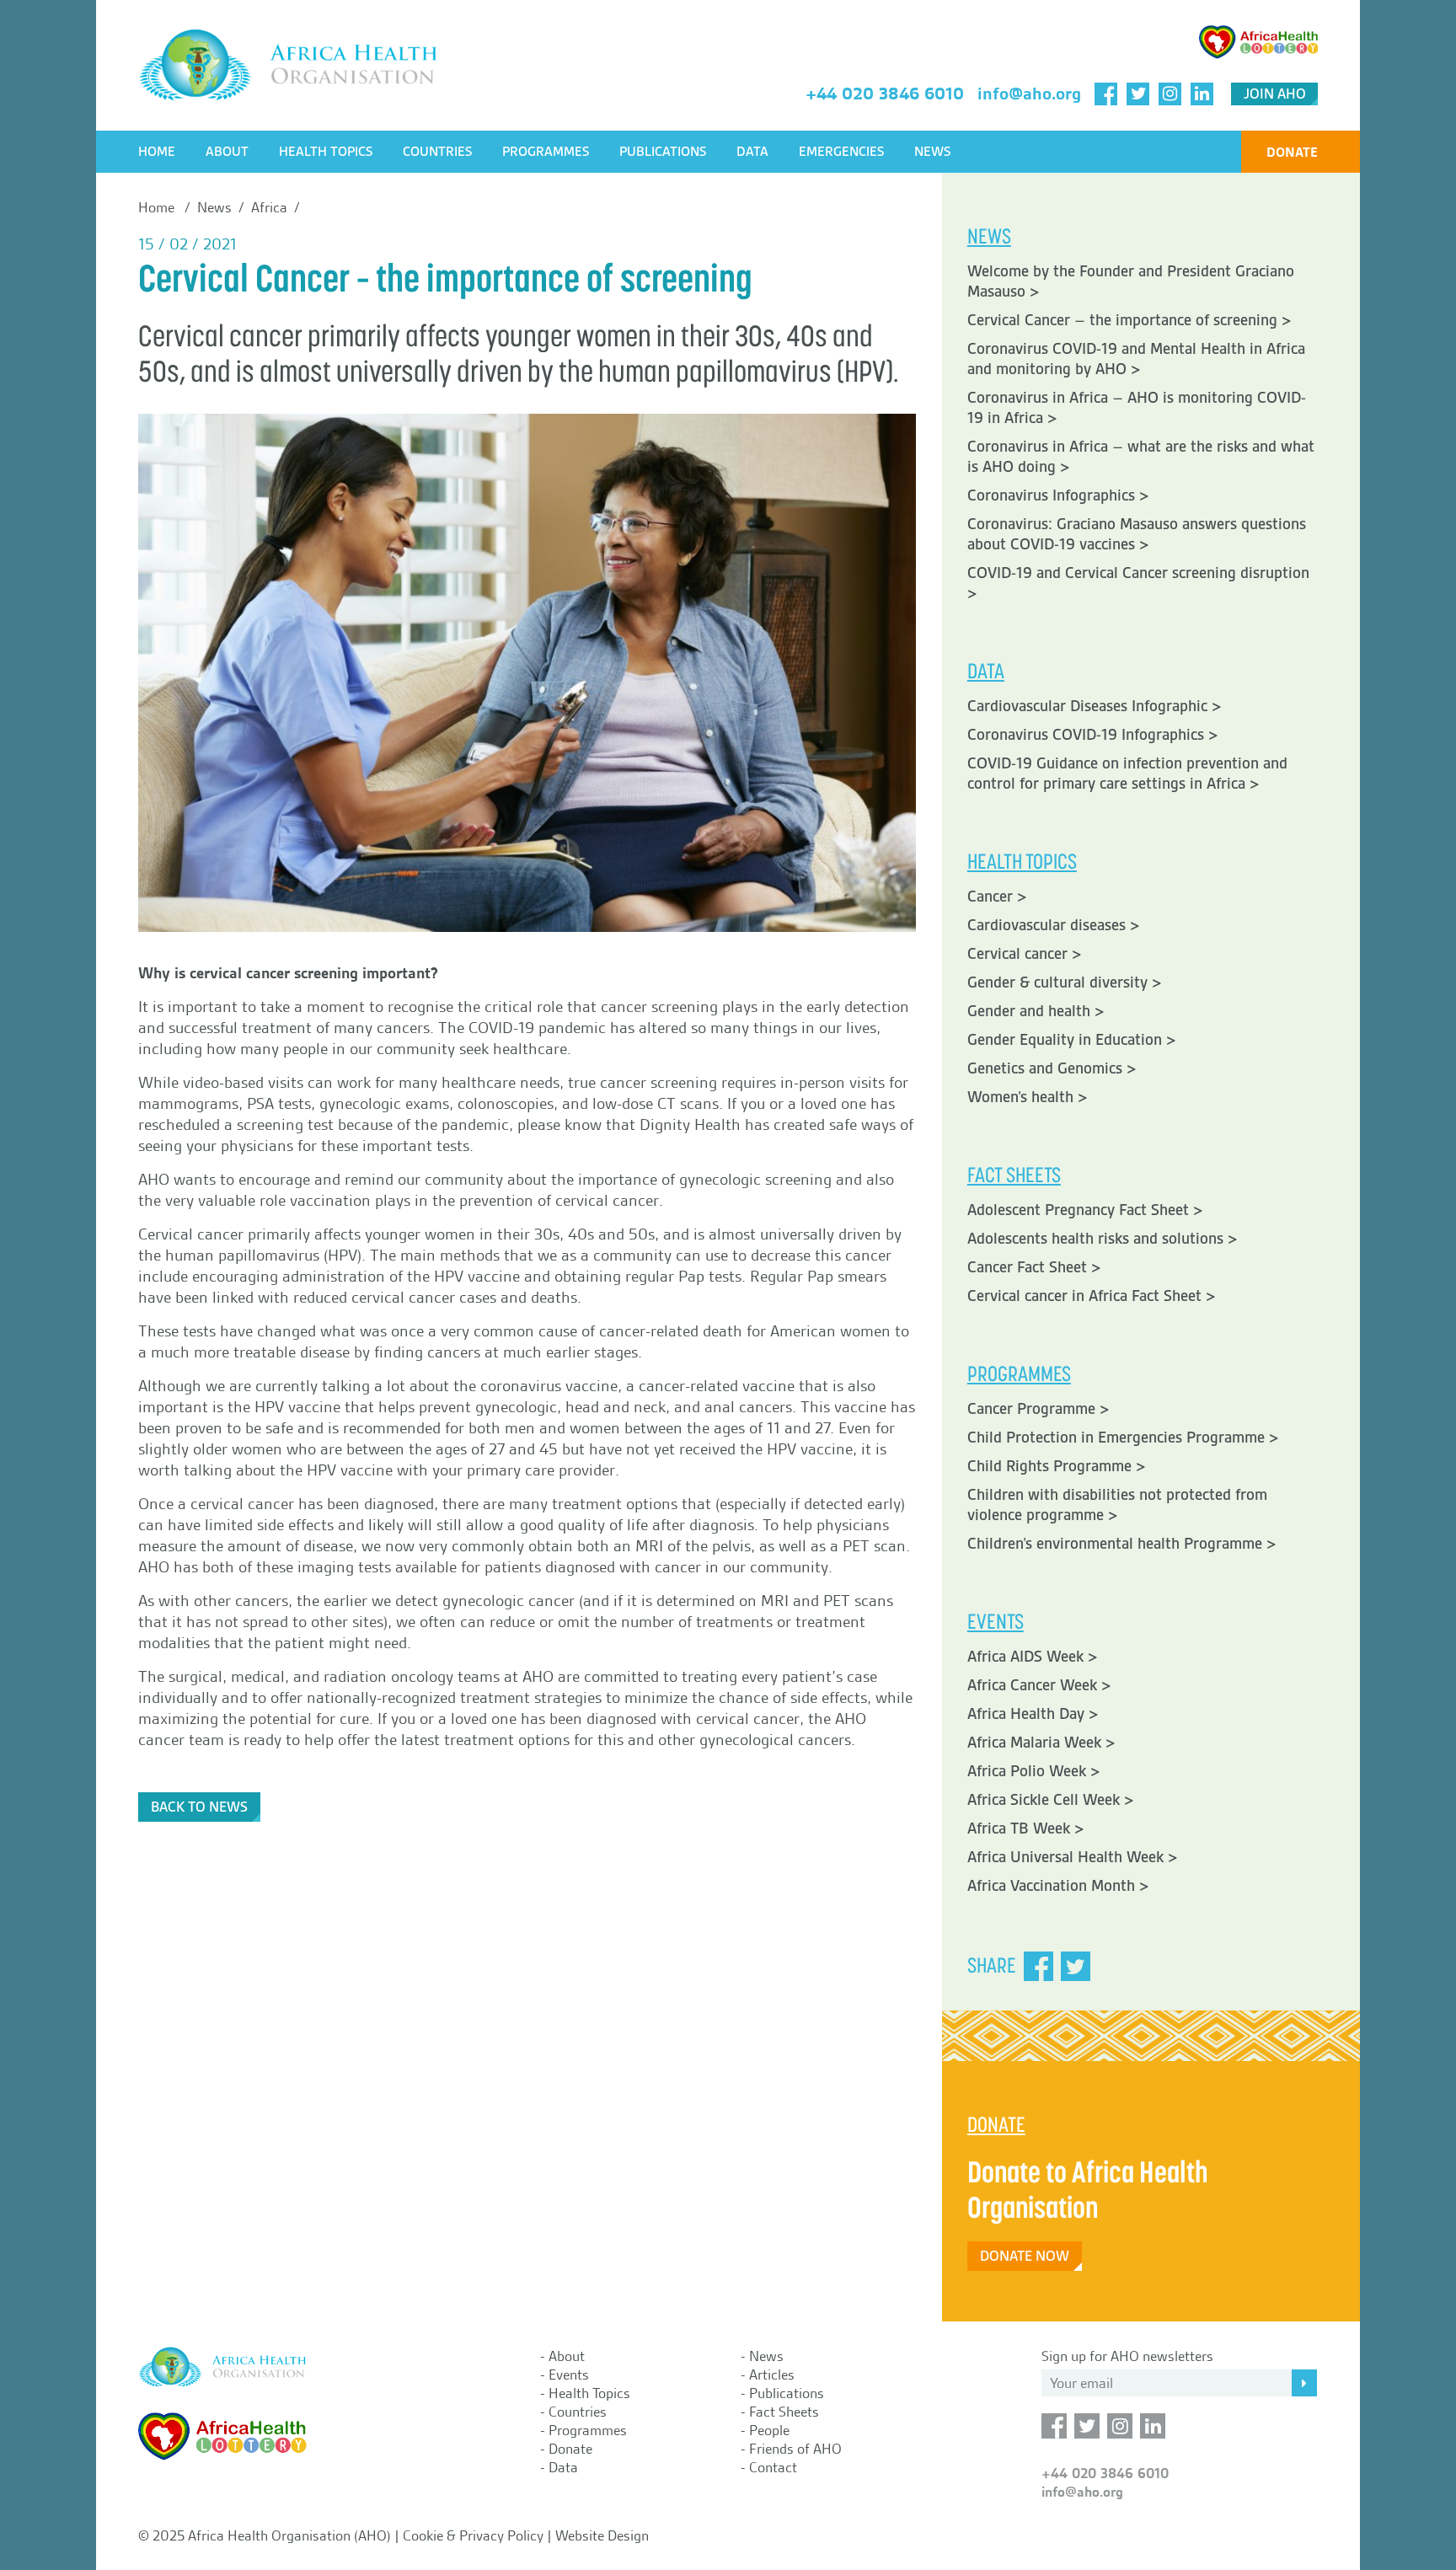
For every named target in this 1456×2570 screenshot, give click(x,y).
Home (157, 152)
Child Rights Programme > (1057, 1466)
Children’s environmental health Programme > (1122, 1544)
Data (752, 152)
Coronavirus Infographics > (1058, 495)
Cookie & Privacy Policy (473, 2535)
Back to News (199, 1807)
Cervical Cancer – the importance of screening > (1129, 320)
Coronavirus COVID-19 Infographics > (1093, 735)
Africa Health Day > (1033, 1714)
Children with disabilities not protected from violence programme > (1117, 1505)
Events (569, 2375)
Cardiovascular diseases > (1054, 925)
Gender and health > (1036, 1011)
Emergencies (841, 152)
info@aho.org (1029, 94)
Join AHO (1275, 94)
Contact (773, 2467)
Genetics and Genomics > (1052, 1068)
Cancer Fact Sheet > (1034, 1267)
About (227, 152)
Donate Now (1025, 2256)
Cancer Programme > (1038, 1409)
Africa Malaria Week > (1041, 1743)
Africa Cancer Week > (1039, 1685)
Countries (437, 152)
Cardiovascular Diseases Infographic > (1095, 706)
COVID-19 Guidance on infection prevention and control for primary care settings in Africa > (1127, 774)
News (932, 152)
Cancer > (997, 897)
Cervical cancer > (1025, 954)
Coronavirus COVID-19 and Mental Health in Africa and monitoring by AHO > (1136, 359)
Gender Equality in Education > (1072, 1040)
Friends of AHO (795, 2449)
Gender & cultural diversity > (1065, 982)
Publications (663, 152)
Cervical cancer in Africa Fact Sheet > (1092, 1296)
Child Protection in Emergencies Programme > (1123, 1438)
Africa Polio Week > (1034, 1771)
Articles (772, 2375)
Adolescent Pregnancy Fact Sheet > (1085, 1210)
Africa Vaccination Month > (1058, 1886)
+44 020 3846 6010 (885, 94)
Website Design (602, 2535)
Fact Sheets (784, 2412)
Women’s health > (1028, 1097)
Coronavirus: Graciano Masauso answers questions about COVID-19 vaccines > (1137, 534)
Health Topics (326, 152)
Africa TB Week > (1026, 1828)
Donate (1292, 152)
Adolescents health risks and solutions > (1103, 1239)
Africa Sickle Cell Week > (1051, 1800)
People (769, 2430)
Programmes (546, 152)
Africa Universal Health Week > (1073, 1857)
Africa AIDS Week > (1033, 1657)
